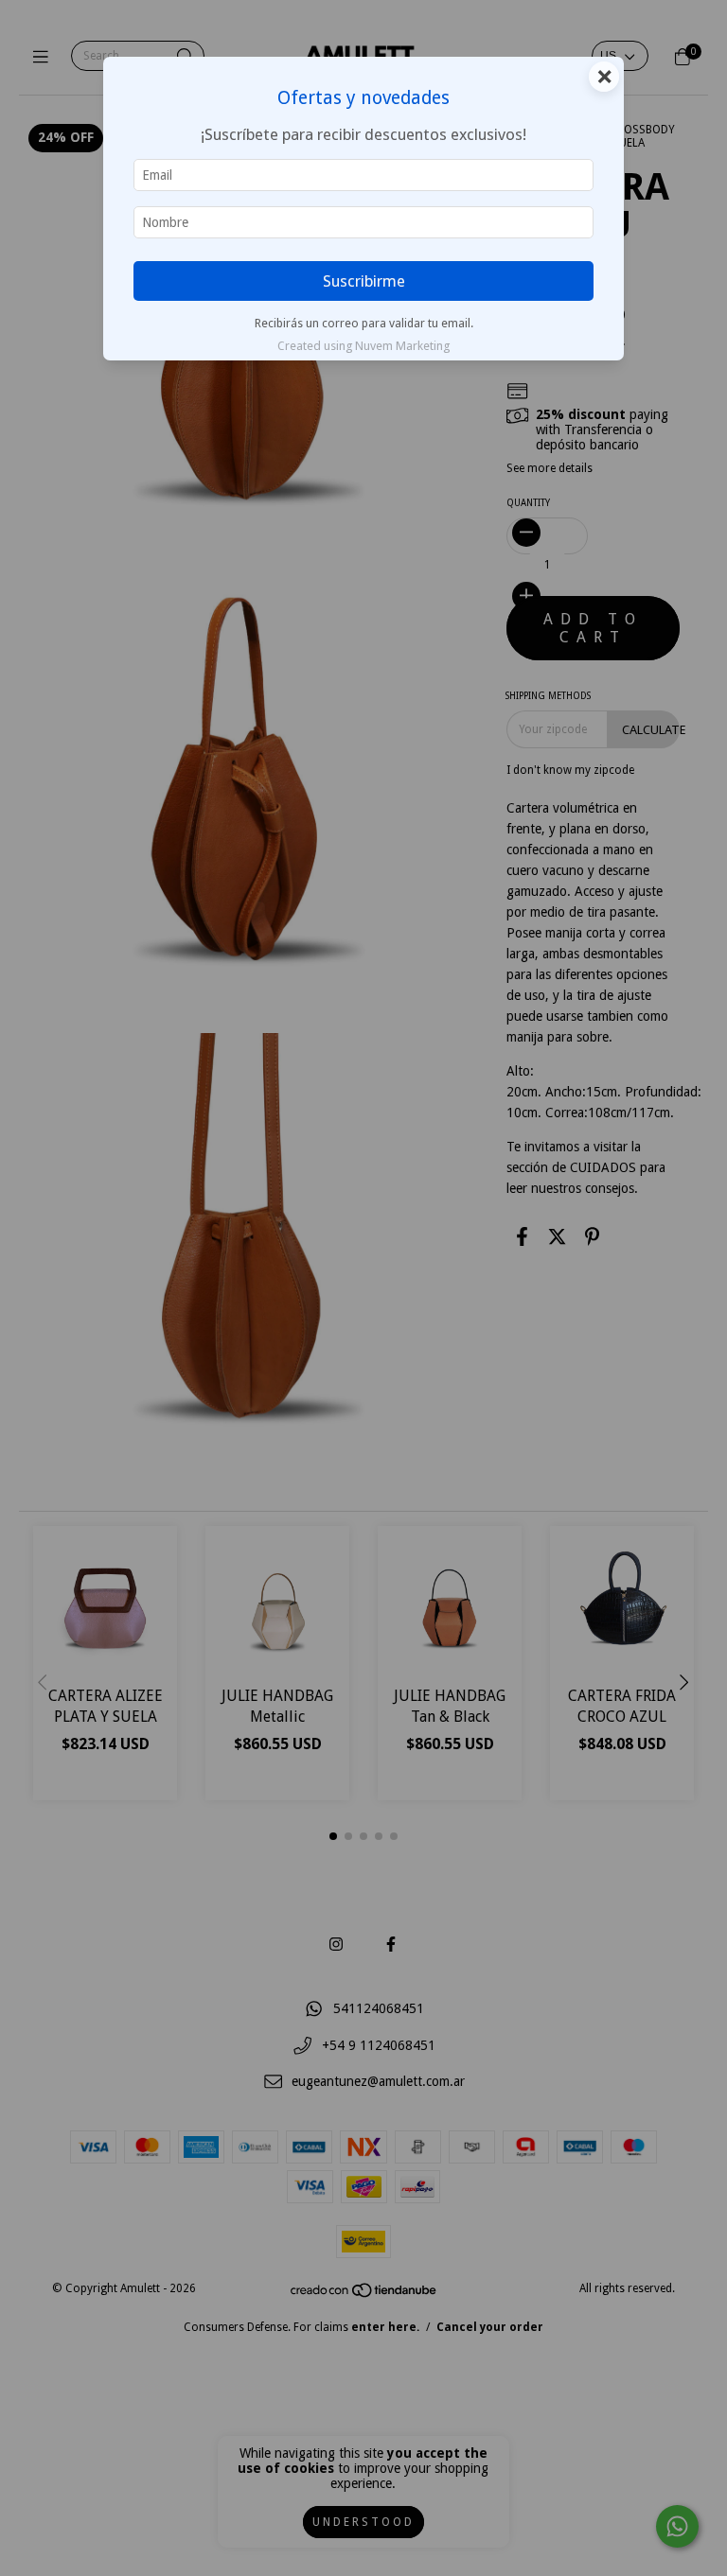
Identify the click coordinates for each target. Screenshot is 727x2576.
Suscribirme (364, 281)
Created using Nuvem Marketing (363, 346)
